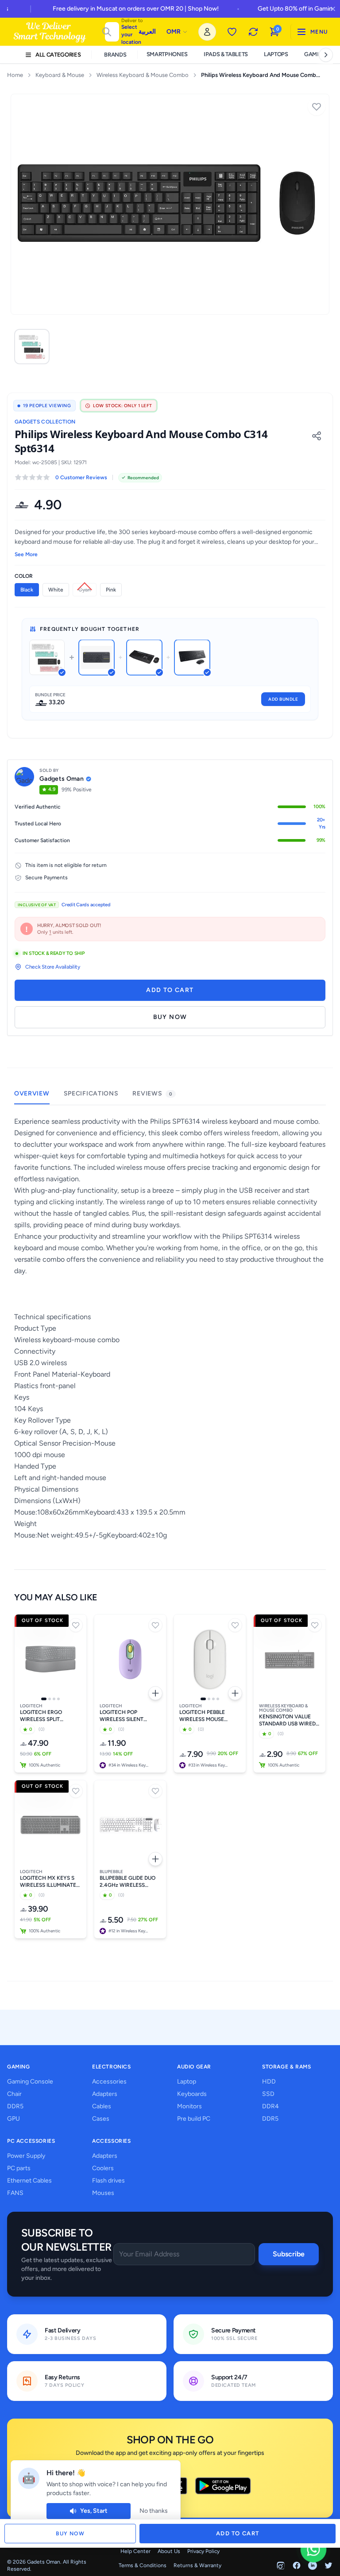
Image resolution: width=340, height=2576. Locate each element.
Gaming (316, 54)
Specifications (91, 1093)
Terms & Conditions (143, 2565)
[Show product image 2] (50, 1699)
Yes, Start (94, 2511)
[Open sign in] (207, 32)
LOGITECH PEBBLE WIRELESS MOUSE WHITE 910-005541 (203, 1716)
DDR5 (15, 2106)
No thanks (154, 2511)
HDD (269, 2082)
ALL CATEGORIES (58, 55)
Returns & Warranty (197, 2565)
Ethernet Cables (29, 2181)
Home (15, 75)
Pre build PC (194, 2119)
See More (26, 554)
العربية (147, 32)
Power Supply (26, 2156)
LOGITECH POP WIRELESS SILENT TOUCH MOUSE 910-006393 (125, 1716)
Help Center (135, 2551)
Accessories (109, 2082)
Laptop (187, 2082)
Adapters (105, 2094)
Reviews (152, 1093)
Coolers (103, 2168)
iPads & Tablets (226, 54)
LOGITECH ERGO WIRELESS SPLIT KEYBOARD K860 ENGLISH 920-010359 (47, 1716)
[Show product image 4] (58, 1699)
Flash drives (108, 2181)
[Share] (317, 436)
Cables (102, 2106)
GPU (14, 2119)
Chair (14, 2094)
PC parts (19, 2168)
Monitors (189, 2106)
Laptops (276, 54)
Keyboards (192, 2094)
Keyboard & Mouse (60, 75)
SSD (268, 2094)
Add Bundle (283, 699)
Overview (32, 1093)
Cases (101, 2119)
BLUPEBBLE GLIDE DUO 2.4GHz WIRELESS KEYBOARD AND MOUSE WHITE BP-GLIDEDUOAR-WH (129, 1882)
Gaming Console (30, 2082)
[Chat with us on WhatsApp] (313, 2549)
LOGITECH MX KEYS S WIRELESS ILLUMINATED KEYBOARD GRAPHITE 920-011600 (50, 1882)
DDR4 (270, 2106)
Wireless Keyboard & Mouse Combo (143, 75)
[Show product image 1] (44, 1699)
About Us (169, 2551)
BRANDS (115, 55)
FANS (15, 2193)
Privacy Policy (203, 2551)
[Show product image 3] (54, 1699)
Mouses (103, 2193)
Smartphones (167, 54)
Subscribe (289, 2254)
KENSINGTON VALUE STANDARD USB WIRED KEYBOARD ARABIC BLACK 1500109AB (287, 1720)
